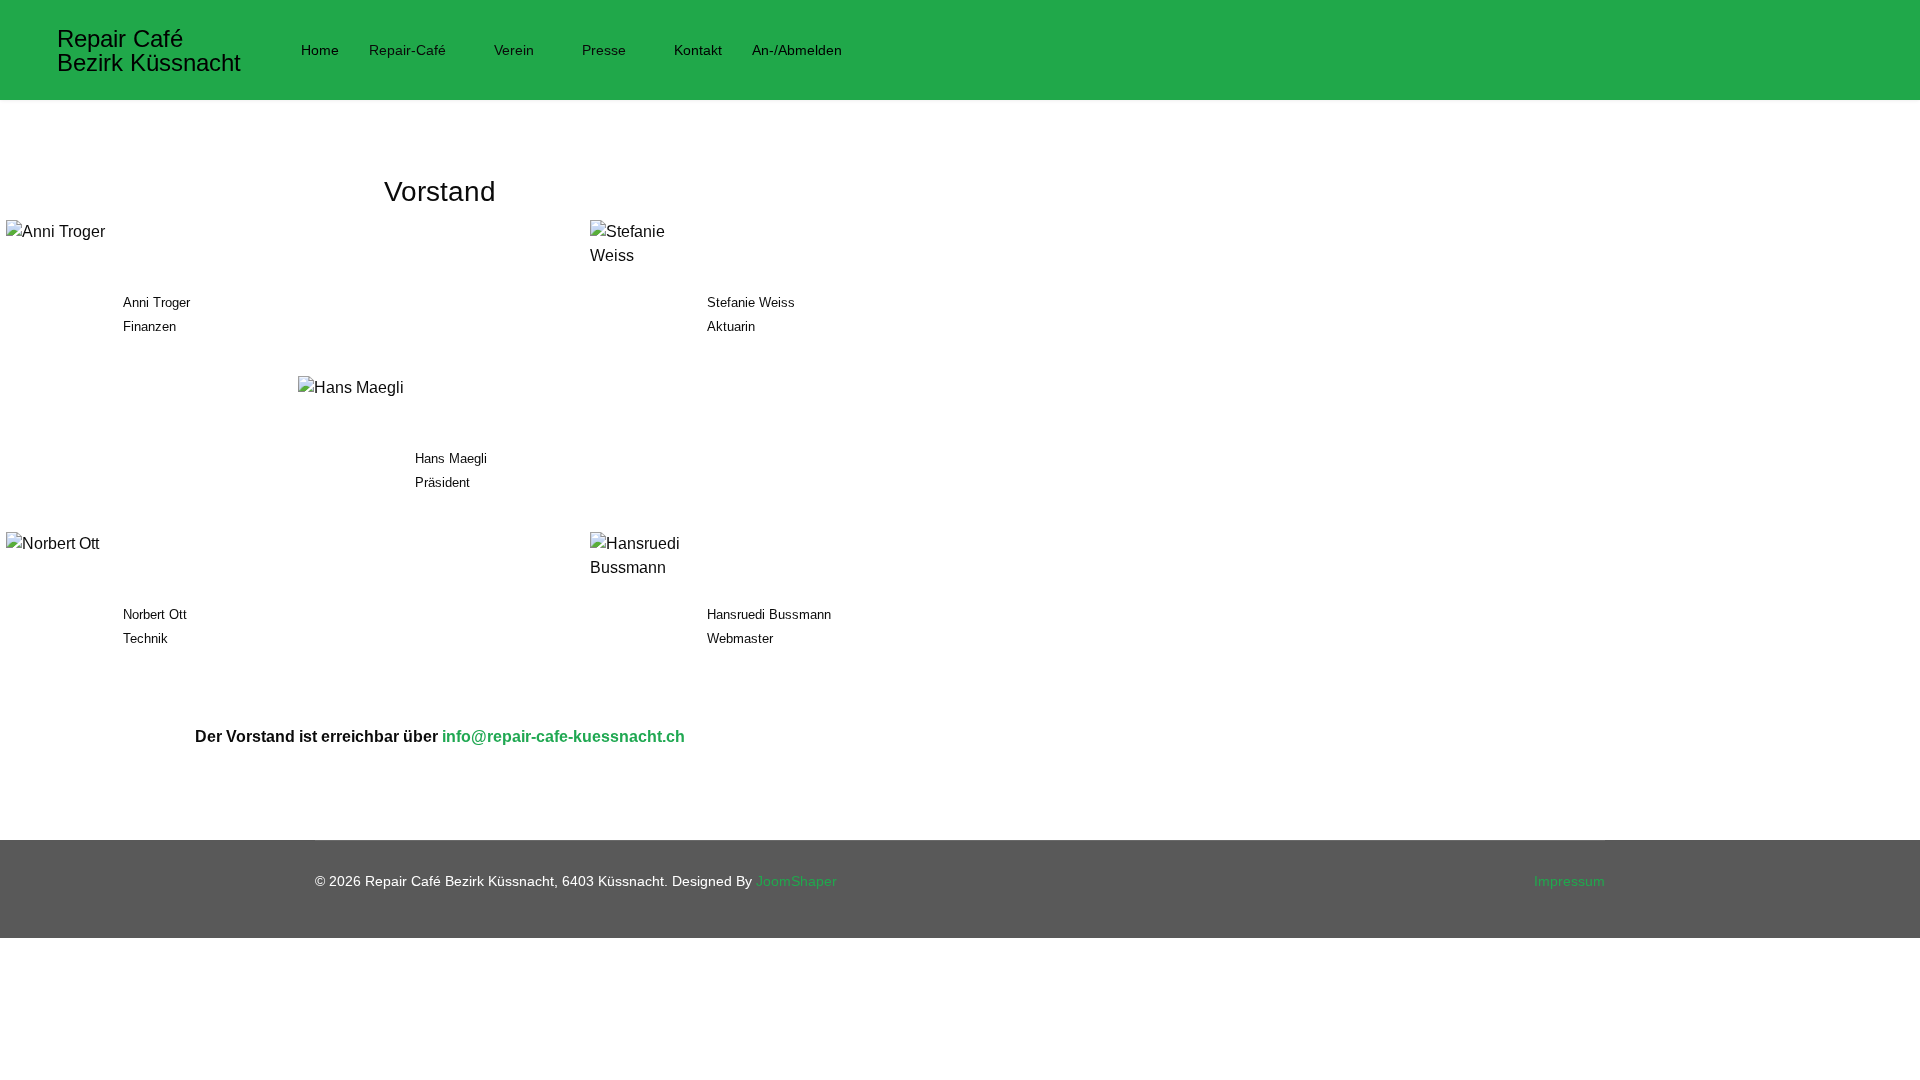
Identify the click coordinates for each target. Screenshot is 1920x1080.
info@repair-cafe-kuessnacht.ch (563, 736)
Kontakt (698, 50)
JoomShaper (796, 881)
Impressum (1569, 881)
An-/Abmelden (797, 50)
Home (320, 50)
